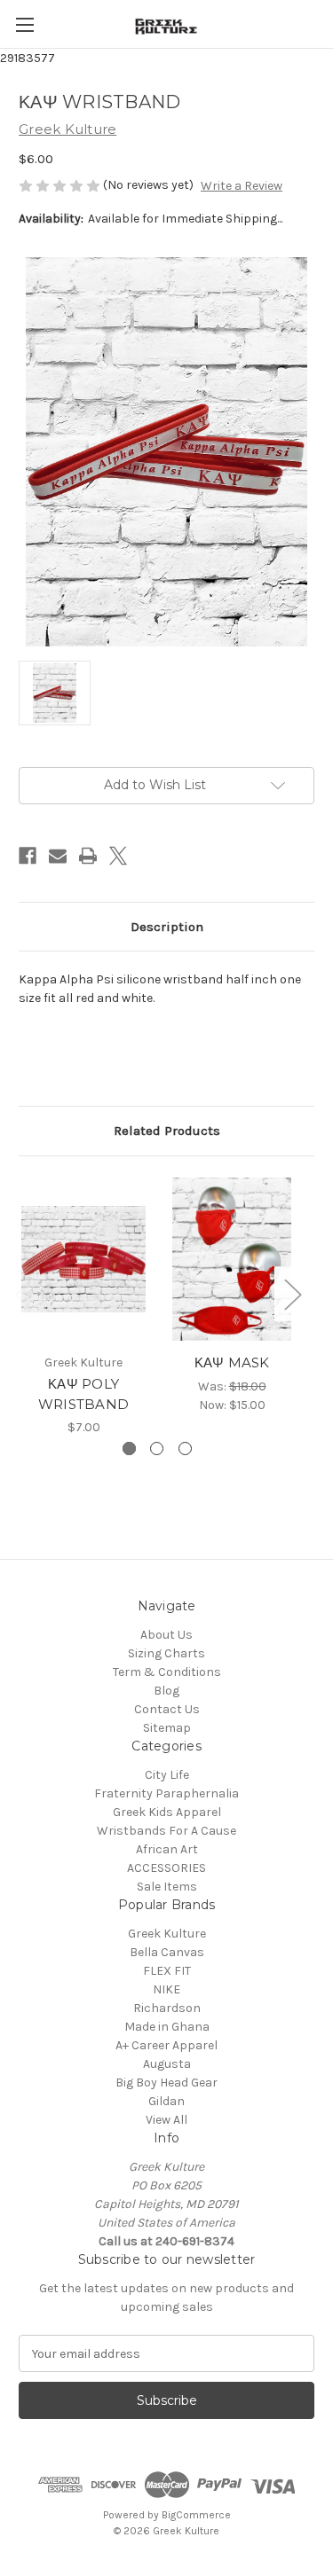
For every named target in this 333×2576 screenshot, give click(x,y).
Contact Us (167, 1709)
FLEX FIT (167, 1971)
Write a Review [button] (242, 186)
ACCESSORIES (166, 1868)
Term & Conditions (167, 1672)
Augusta (167, 2064)
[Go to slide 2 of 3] (157, 1449)
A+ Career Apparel (166, 2045)
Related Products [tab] (167, 1131)
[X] (118, 856)
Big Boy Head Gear (166, 2083)
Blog (166, 1691)
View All (166, 2120)
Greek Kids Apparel (167, 1812)
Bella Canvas (167, 1952)
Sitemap (167, 1728)
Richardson (167, 2008)
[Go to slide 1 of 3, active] (129, 1449)
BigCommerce (196, 2515)
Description (167, 927)
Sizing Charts (166, 1653)
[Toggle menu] (24, 24)
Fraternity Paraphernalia (166, 1793)
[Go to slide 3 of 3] (185, 1449)
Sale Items (167, 1887)
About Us (166, 1635)
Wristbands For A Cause (166, 1831)
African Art (167, 1849)
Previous (23, 1294)
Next (292, 1294)
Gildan (166, 2101)
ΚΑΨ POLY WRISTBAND (83, 1394)
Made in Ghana (167, 2027)
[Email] (58, 856)
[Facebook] (28, 856)
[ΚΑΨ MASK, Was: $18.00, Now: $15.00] (232, 1260)
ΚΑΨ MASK (232, 1362)
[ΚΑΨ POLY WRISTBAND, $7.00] (83, 1260)
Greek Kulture (167, 1934)
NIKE (166, 1989)
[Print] (88, 856)
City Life (167, 1775)
